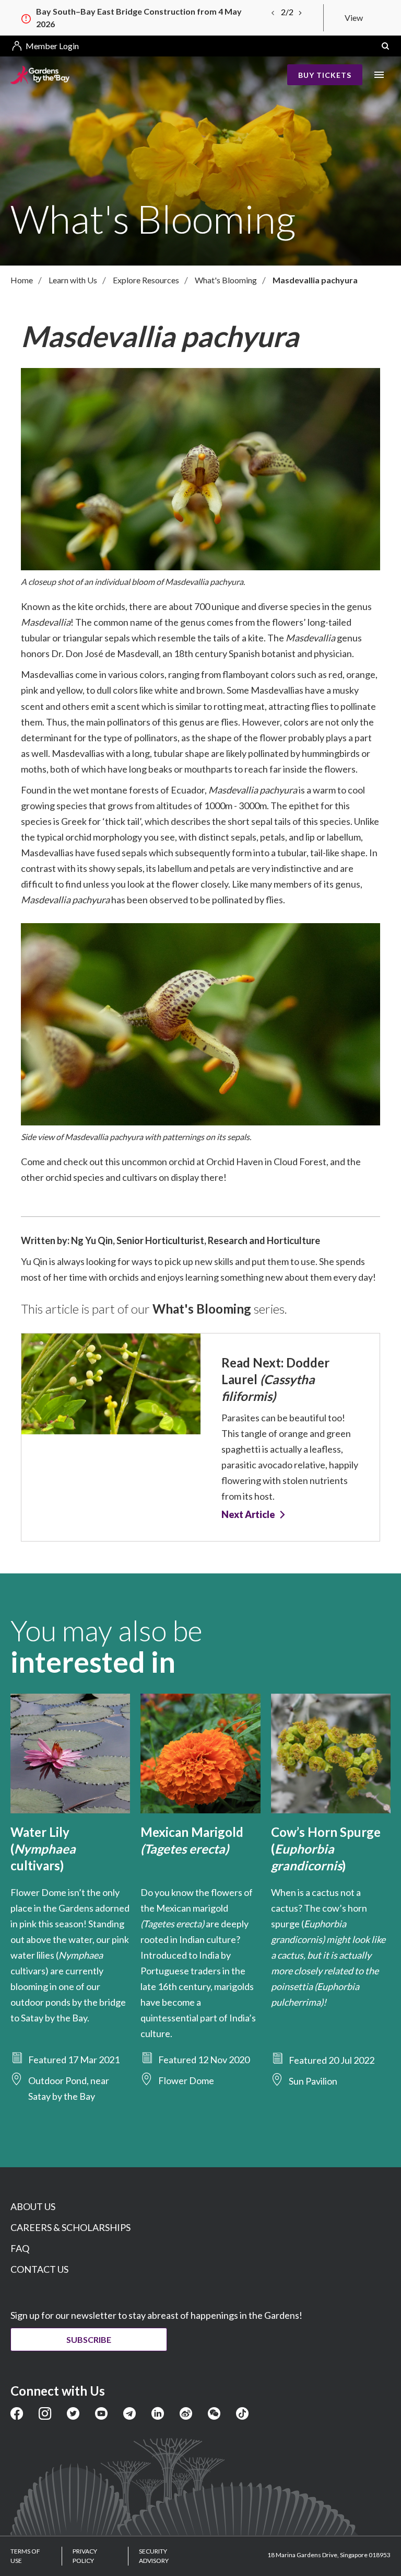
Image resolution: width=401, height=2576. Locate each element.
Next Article (248, 1515)
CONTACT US (39, 2269)
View (354, 18)
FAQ (20, 2248)
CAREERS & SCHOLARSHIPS (70, 2227)
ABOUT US (33, 2206)
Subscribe (89, 2339)
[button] (385, 46)
